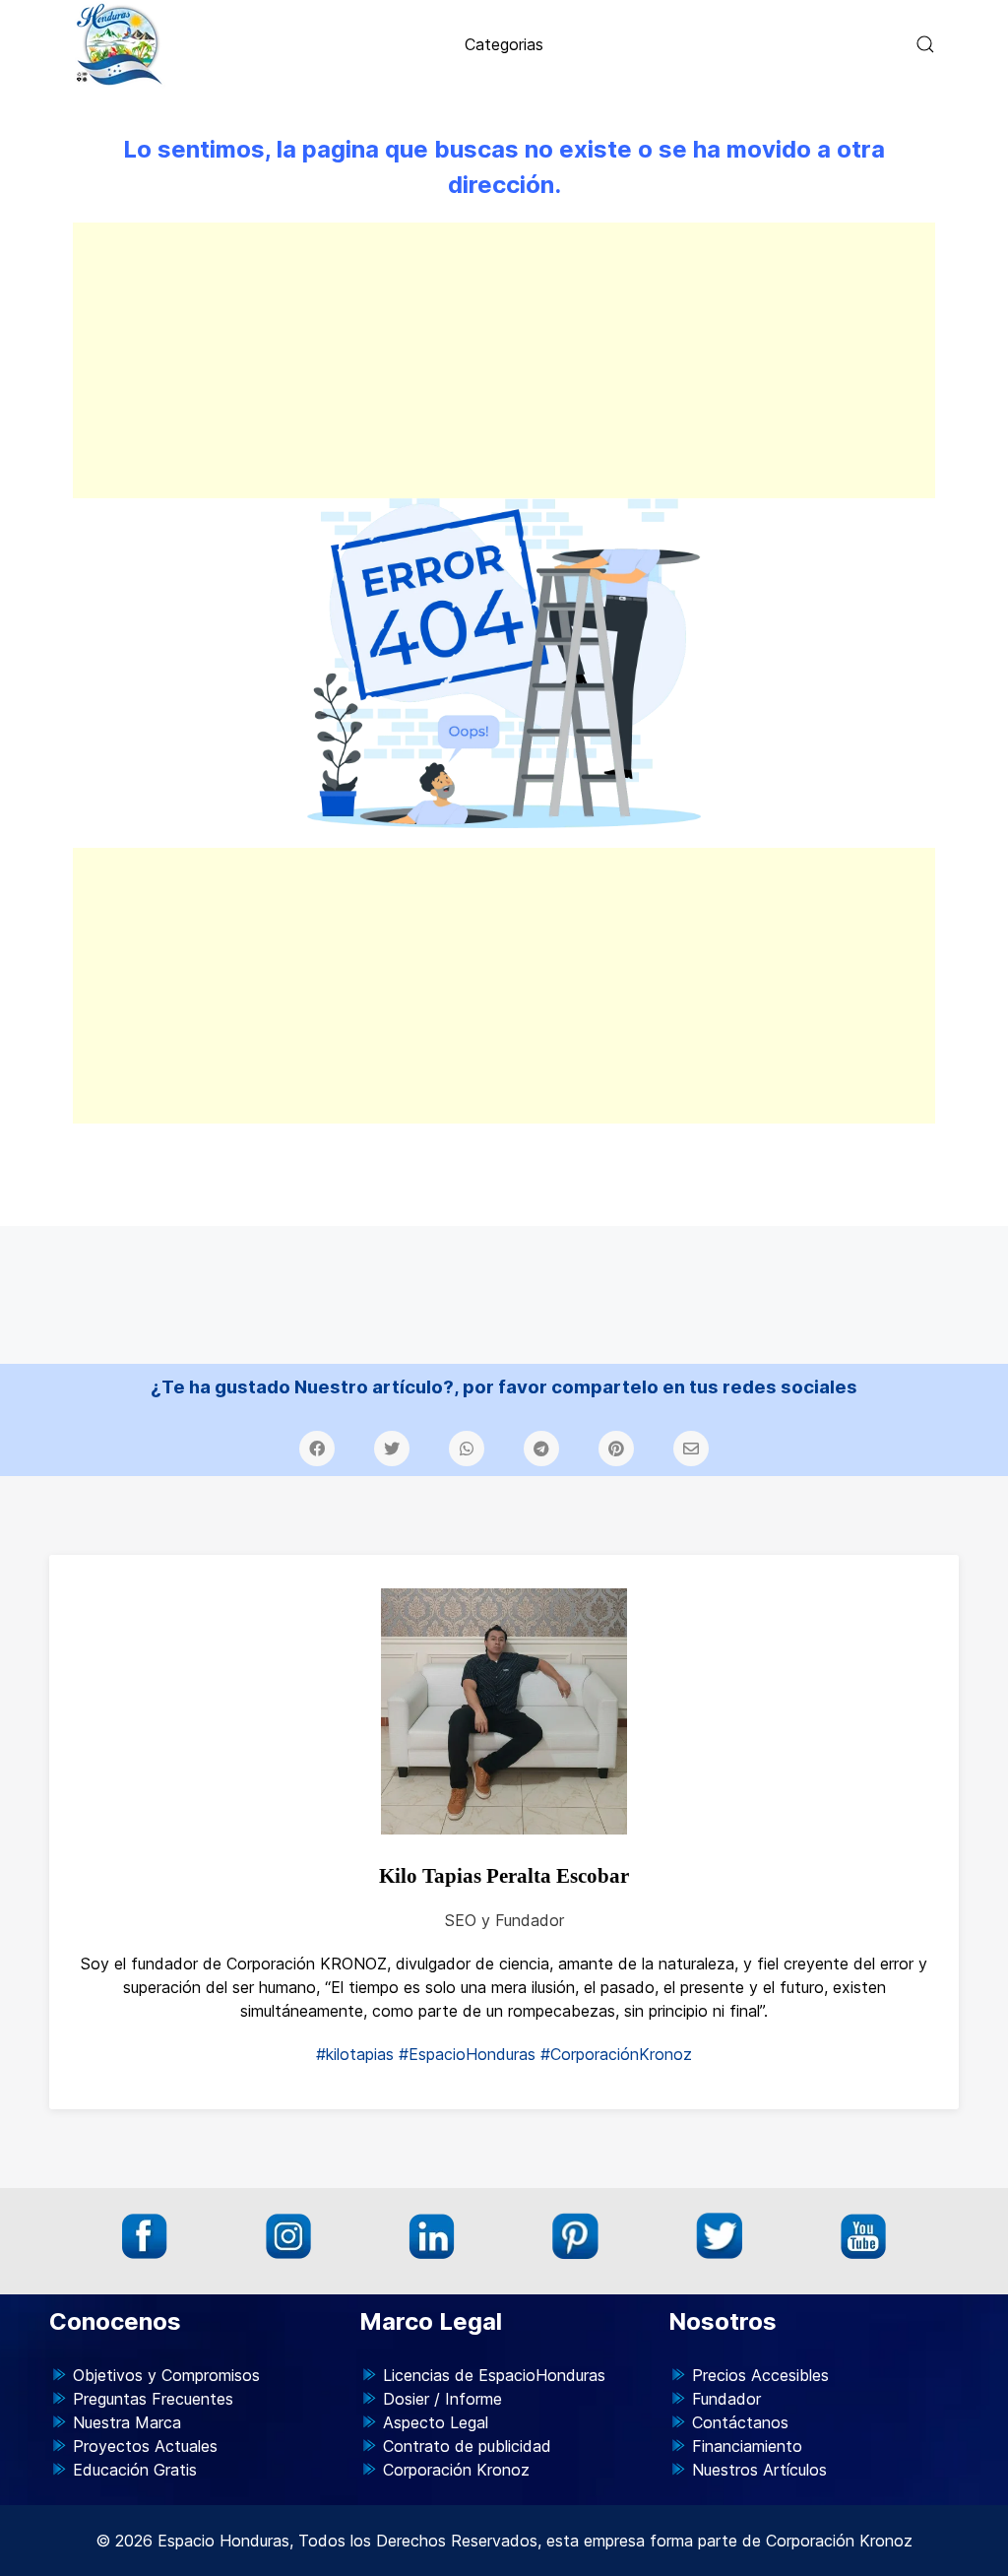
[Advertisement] (504, 360)
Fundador (726, 2399)
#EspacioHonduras (467, 2054)
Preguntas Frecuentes (153, 2399)
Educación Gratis (135, 2470)
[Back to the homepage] (120, 44)
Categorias (504, 44)
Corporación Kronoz (456, 2470)
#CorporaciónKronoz (616, 2054)
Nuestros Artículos (759, 2470)
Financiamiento (747, 2446)
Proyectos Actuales (145, 2446)
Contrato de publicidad (467, 2446)
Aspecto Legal (436, 2422)
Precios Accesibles (760, 2375)
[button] (925, 44)
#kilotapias (355, 2054)
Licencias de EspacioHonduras (494, 2375)
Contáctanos (740, 2422)
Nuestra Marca (127, 2422)
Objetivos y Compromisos (166, 2375)
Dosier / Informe (442, 2399)
